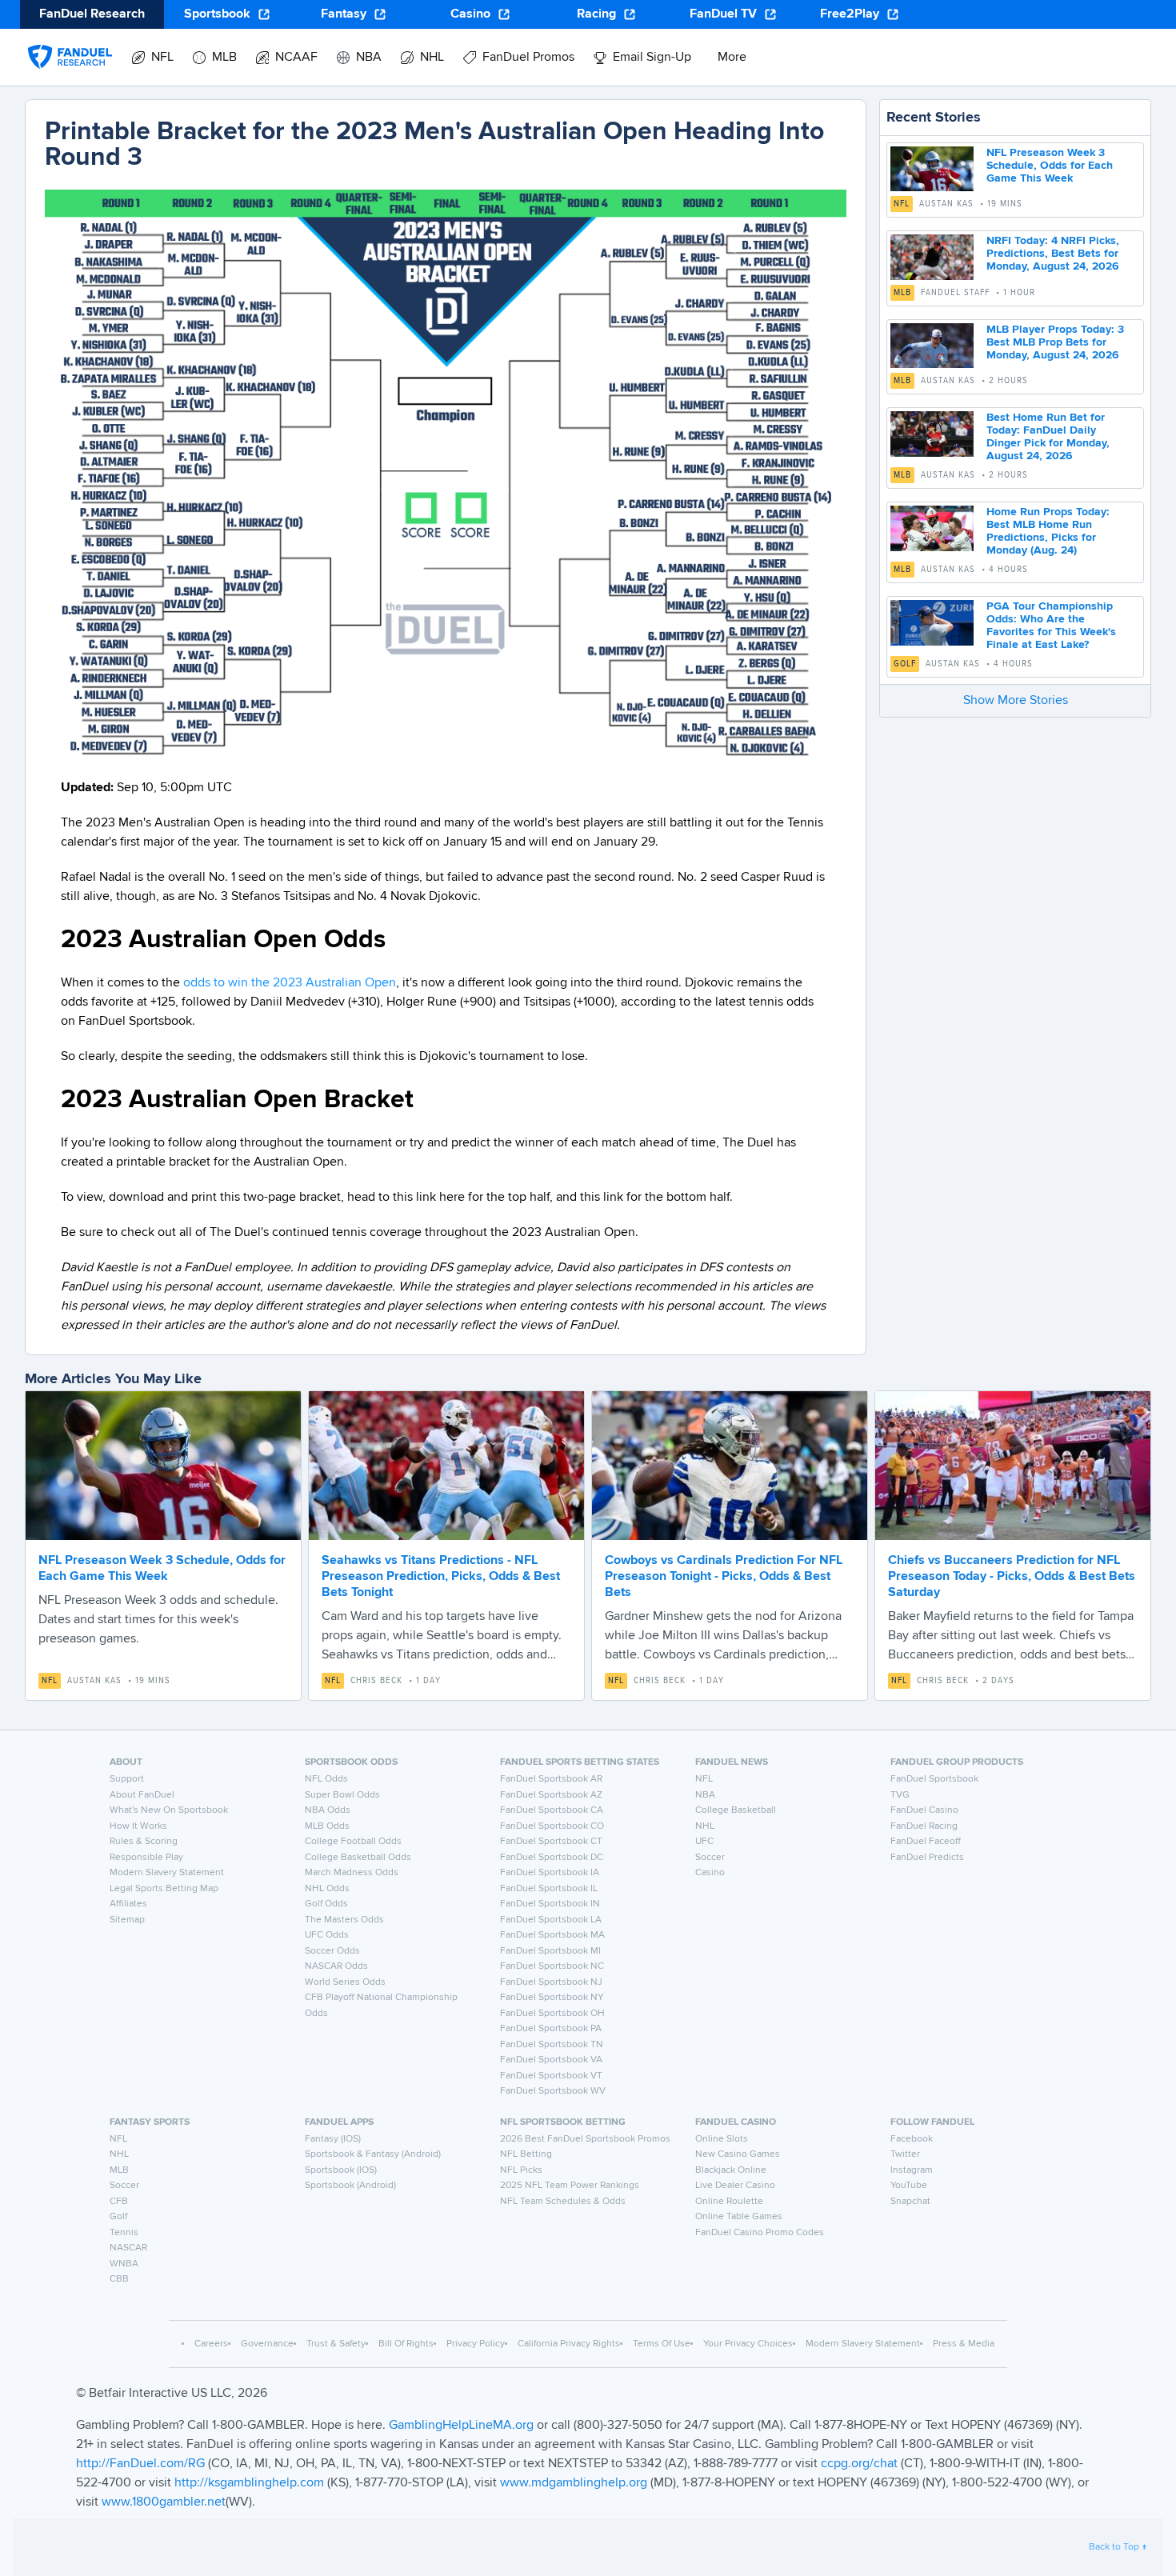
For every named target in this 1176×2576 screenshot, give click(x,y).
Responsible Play (146, 1858)
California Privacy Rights (569, 2344)
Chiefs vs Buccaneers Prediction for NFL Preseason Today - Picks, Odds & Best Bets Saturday (1012, 1577)
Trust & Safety (336, 2344)
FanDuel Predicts (927, 1858)
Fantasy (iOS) (333, 2139)
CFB (119, 2202)
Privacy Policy (476, 2344)
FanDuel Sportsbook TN (552, 2045)
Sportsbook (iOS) (341, 2170)
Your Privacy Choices (748, 2344)
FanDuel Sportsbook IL (549, 1889)
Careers (211, 2344)
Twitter (905, 2154)
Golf (905, 664)
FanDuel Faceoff (926, 1842)
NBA (705, 1795)
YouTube (909, 2186)
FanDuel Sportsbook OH (552, 2014)
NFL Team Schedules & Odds (563, 2202)
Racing (596, 14)
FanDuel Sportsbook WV (553, 2091)
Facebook (912, 2139)
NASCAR (128, 2248)
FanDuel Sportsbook (934, 1779)
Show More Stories (1016, 701)
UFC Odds (327, 1935)
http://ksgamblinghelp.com (249, 2483)
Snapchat (910, 2202)
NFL (902, 204)
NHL (705, 1826)
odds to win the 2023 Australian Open (290, 983)
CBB (119, 2279)
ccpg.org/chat (859, 2464)
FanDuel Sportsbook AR (551, 1779)
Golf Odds (326, 1904)
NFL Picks (521, 2170)
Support (127, 1779)
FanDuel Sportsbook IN (550, 1904)
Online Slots (722, 2139)
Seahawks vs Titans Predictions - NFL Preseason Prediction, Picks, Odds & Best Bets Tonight (441, 1577)
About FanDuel (142, 1795)
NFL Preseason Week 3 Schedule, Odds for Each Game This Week (1050, 166)
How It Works (138, 1826)
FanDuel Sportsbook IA (550, 1873)
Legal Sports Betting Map (164, 1889)
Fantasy (344, 14)
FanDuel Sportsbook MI (550, 1951)
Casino (470, 14)
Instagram (912, 2170)
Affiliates (128, 1904)
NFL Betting (526, 2154)
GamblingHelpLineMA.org (463, 2426)
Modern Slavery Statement (167, 1873)
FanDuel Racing (924, 1826)
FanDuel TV (723, 14)
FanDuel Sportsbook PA (551, 2029)
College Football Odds (353, 1842)
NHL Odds (327, 1889)
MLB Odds (327, 1826)
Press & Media (964, 2344)
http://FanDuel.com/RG (142, 2464)
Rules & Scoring (144, 1842)
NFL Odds (326, 1779)
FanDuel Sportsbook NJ (551, 1982)
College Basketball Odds (358, 1858)
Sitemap (127, 1920)
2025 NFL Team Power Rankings (570, 2186)
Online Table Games (739, 2217)
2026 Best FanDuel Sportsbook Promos (585, 2139)
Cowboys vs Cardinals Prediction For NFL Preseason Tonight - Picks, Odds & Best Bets (724, 1577)
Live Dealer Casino (735, 2186)
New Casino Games (738, 2154)
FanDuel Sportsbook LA (551, 1920)
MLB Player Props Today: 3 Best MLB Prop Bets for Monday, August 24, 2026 (1055, 342)
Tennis (124, 2233)
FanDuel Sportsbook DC (552, 1858)
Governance (267, 2344)
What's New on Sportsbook (169, 1810)
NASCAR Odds (336, 1966)
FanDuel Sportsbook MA (552, 1935)
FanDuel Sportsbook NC (552, 1966)
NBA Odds (328, 1810)
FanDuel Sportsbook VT (551, 2076)
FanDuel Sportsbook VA (551, 2060)
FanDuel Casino (924, 1810)
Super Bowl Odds (342, 1795)
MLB (902, 293)
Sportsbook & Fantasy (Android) (373, 2154)
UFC (704, 1842)
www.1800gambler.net (164, 2502)
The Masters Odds (344, 1920)
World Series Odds (345, 1982)
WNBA (124, 2264)
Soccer (710, 1858)
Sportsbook (217, 14)
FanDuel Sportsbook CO (552, 1826)
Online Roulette (729, 2202)
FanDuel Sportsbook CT (551, 1842)
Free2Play (850, 14)
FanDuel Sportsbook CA (552, 1810)
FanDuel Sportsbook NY (552, 1998)
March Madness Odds (352, 1873)
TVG (900, 1795)
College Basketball (736, 1810)
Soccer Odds (332, 1951)
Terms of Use (662, 2344)
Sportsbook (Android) (350, 2186)
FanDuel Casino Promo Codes (760, 2233)
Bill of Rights (406, 2344)
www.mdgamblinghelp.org (574, 2483)
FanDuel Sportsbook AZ (551, 1795)
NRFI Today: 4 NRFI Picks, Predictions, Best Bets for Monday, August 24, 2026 (1053, 254)
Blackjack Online (731, 2170)
